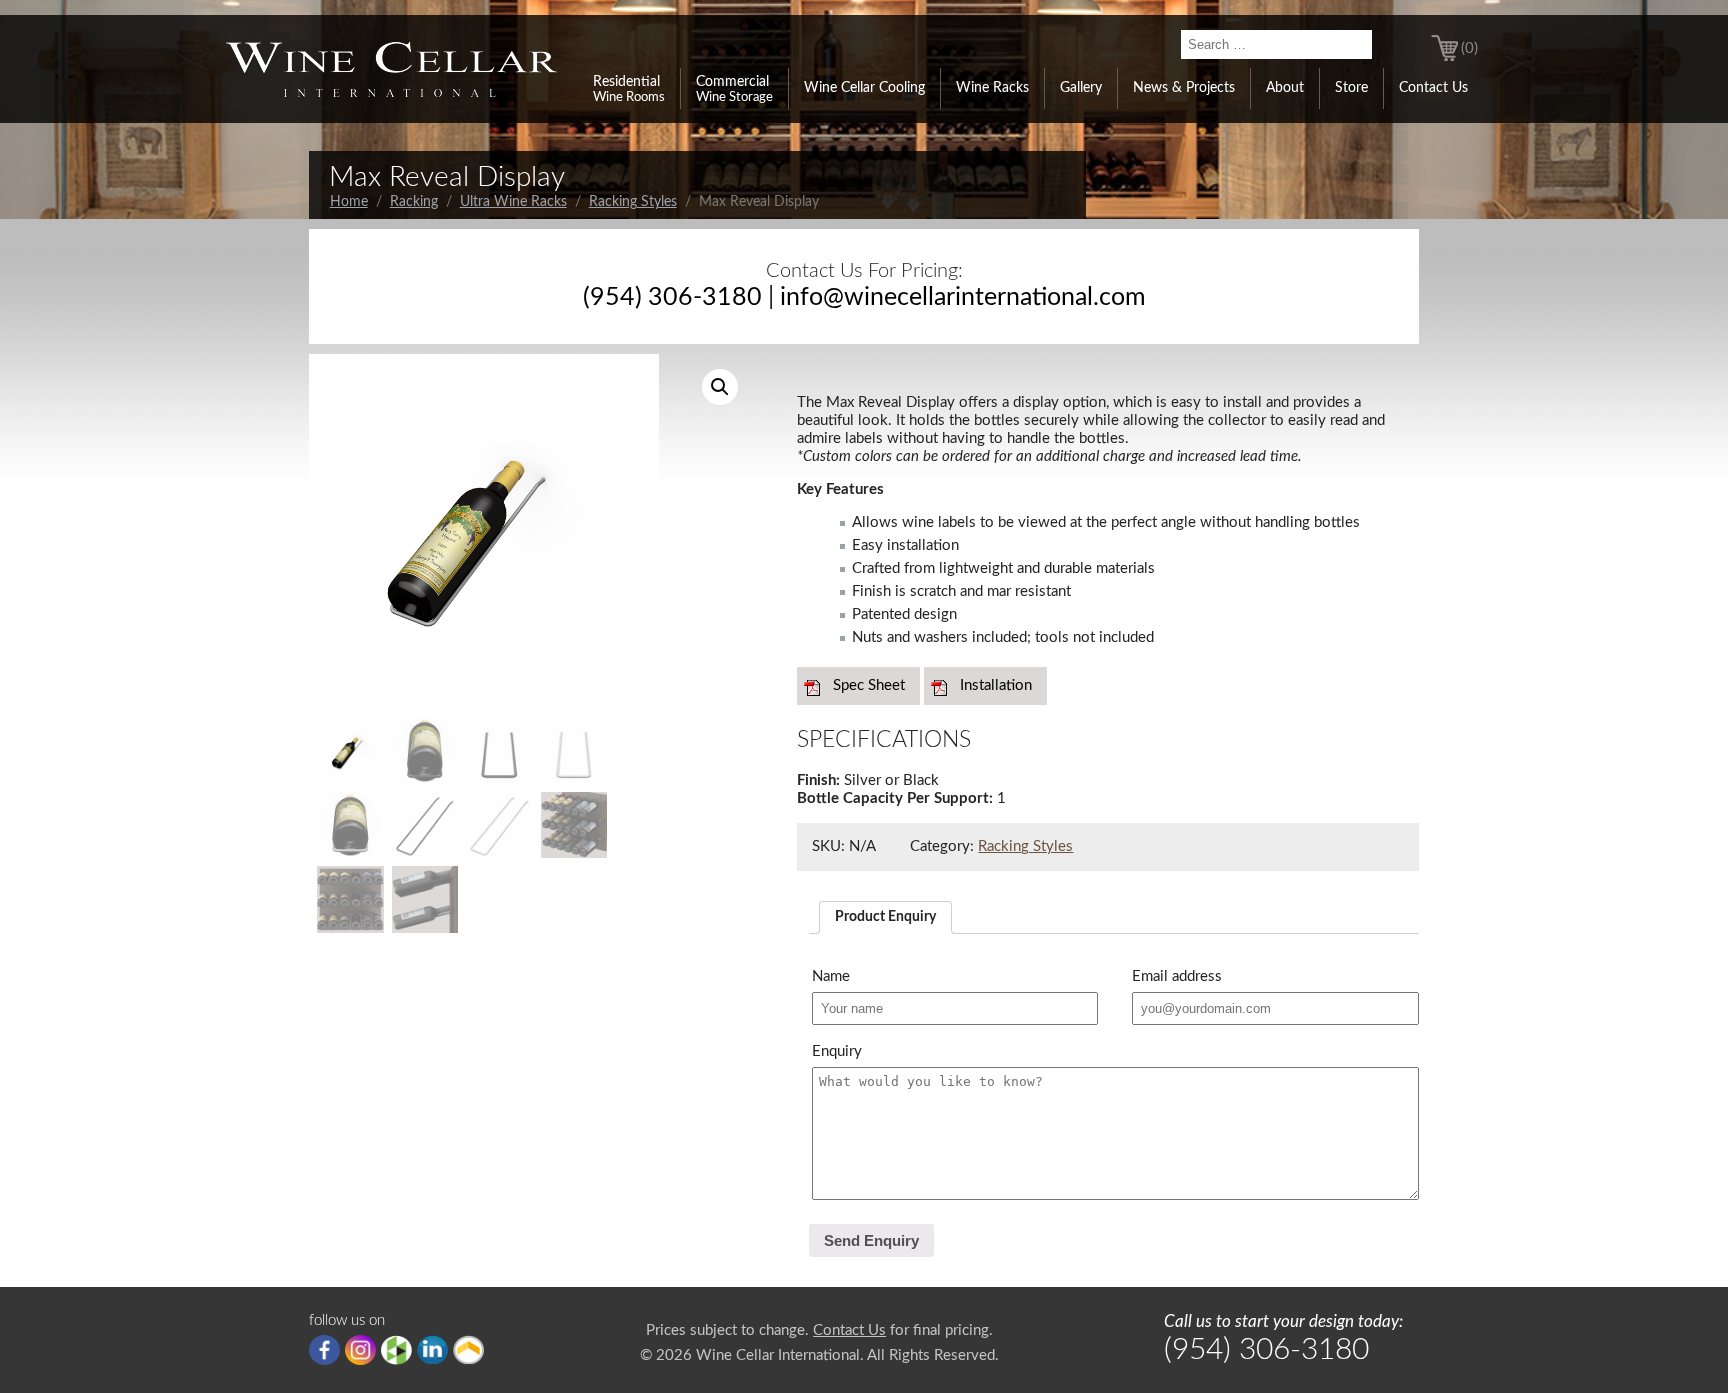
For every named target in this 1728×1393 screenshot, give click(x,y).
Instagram (360, 1350)
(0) (1469, 48)
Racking (414, 202)
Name (831, 976)
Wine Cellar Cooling (864, 88)
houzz (396, 1350)
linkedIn (432, 1350)
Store (1351, 88)
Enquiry (837, 1051)
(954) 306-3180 (672, 297)
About (1285, 88)
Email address (1177, 976)
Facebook (324, 1350)
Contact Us (1433, 88)
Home (349, 202)
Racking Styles (633, 202)
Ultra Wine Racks (513, 202)
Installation (996, 685)
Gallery (1081, 88)
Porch (468, 1350)
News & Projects (1184, 88)
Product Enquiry (885, 917)
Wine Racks (992, 88)
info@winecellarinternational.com (963, 297)
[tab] (885, 917)
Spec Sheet (869, 685)
